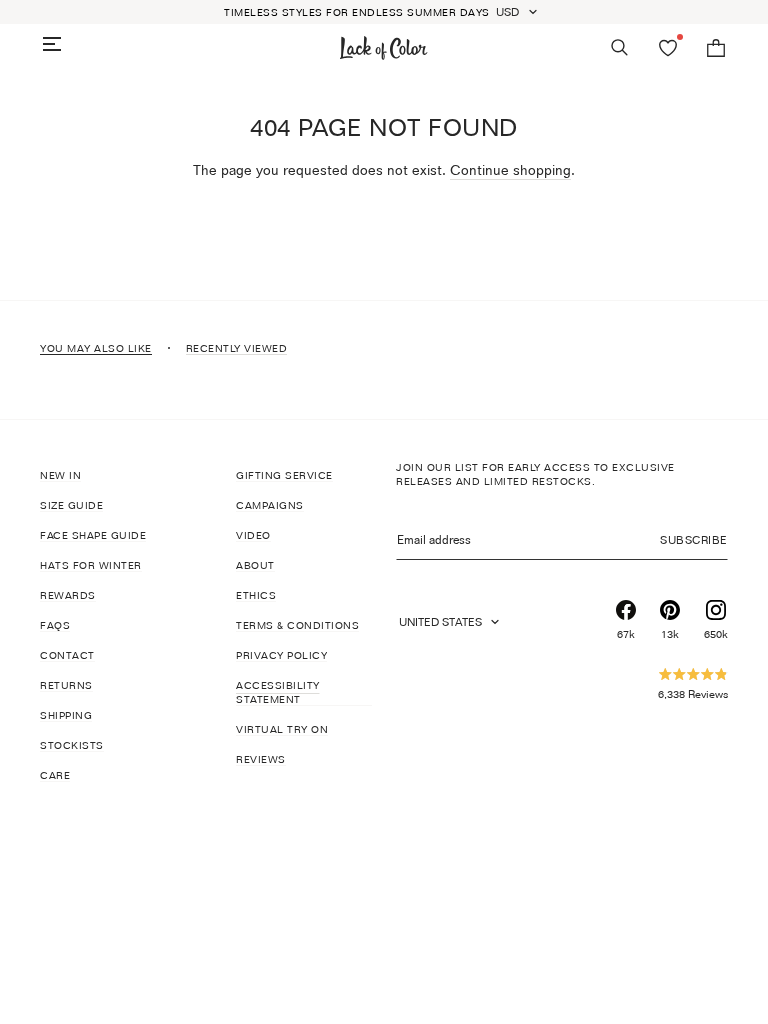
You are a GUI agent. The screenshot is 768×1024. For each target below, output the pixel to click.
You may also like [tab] (96, 348)
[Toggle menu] (52, 44)
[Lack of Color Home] (384, 48)
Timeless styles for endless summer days (357, 12)
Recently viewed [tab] (237, 348)
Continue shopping (510, 169)
